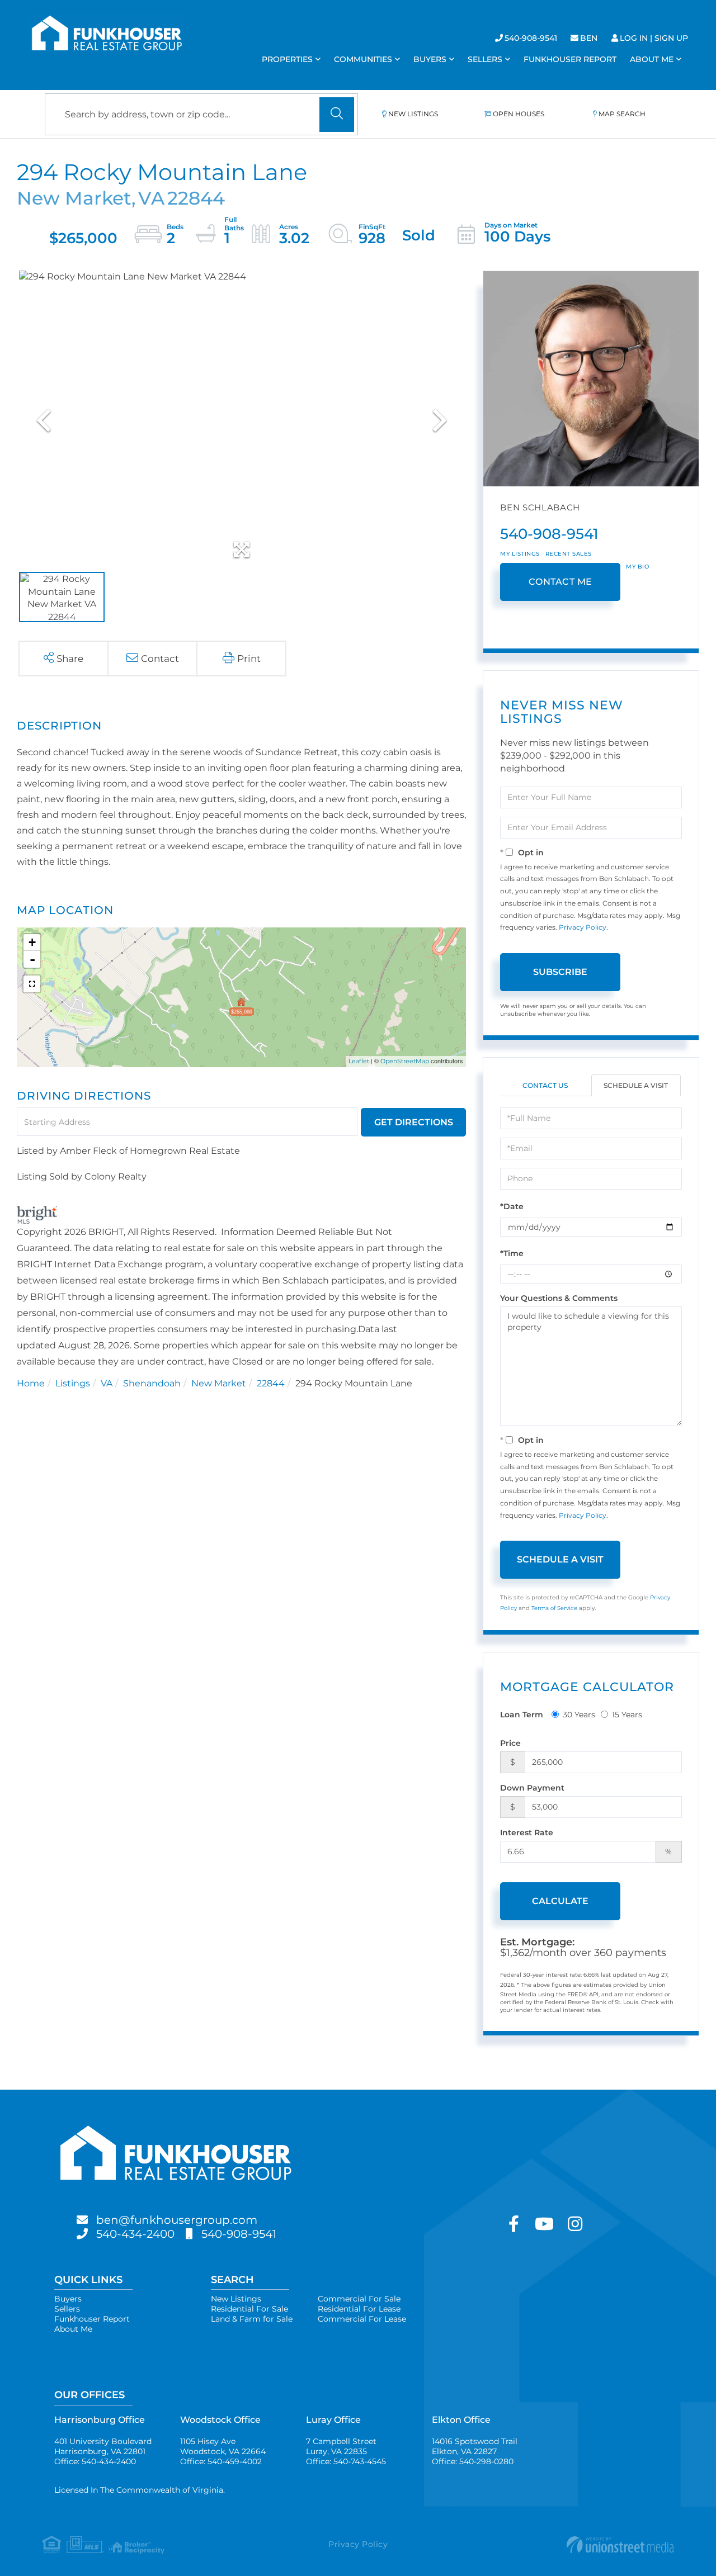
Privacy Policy (583, 927)
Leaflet (359, 1061)
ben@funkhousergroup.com (177, 2220)
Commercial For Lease (362, 2319)
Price (510, 1743)
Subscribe (560, 972)
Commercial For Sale (359, 2299)
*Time (512, 1253)
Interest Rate (527, 1832)
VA (107, 1383)
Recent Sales (569, 554)
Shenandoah (152, 1383)
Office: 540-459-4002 (221, 2461)
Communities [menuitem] (363, 59)
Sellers (67, 2309)
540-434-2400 (135, 2234)
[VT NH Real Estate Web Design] (568, 2545)
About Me (73, 2329)
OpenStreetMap (405, 1061)
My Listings (520, 554)
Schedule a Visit (636, 1085)
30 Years (579, 1715)
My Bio (637, 567)
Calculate (560, 1901)
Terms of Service (554, 1608)
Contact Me (560, 582)
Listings (73, 1383)
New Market (219, 1383)
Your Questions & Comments (559, 1298)
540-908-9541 (531, 38)
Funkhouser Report (92, 2319)
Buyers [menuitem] (430, 59)
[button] (337, 115)
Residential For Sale (249, 2309)
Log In (634, 38)
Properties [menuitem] (287, 59)
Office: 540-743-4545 (346, 2461)
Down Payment (532, 1788)
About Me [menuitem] (652, 59)
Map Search (622, 114)
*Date (512, 1206)
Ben (589, 38)
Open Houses (519, 114)
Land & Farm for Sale (252, 2319)
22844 (271, 1383)
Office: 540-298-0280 (473, 2461)
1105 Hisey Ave (223, 2446)
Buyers (68, 2299)
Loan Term (522, 1715)
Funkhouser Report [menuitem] (570, 59)
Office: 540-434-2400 (95, 2461)
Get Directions (414, 1122)
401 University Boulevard (103, 2446)
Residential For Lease (359, 2309)
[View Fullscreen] (32, 984)
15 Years (627, 1715)
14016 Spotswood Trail (475, 2446)
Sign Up (671, 38)
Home (31, 1383)
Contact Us (545, 1085)
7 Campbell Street (341, 2446)
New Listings (413, 114)
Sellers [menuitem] (485, 59)
